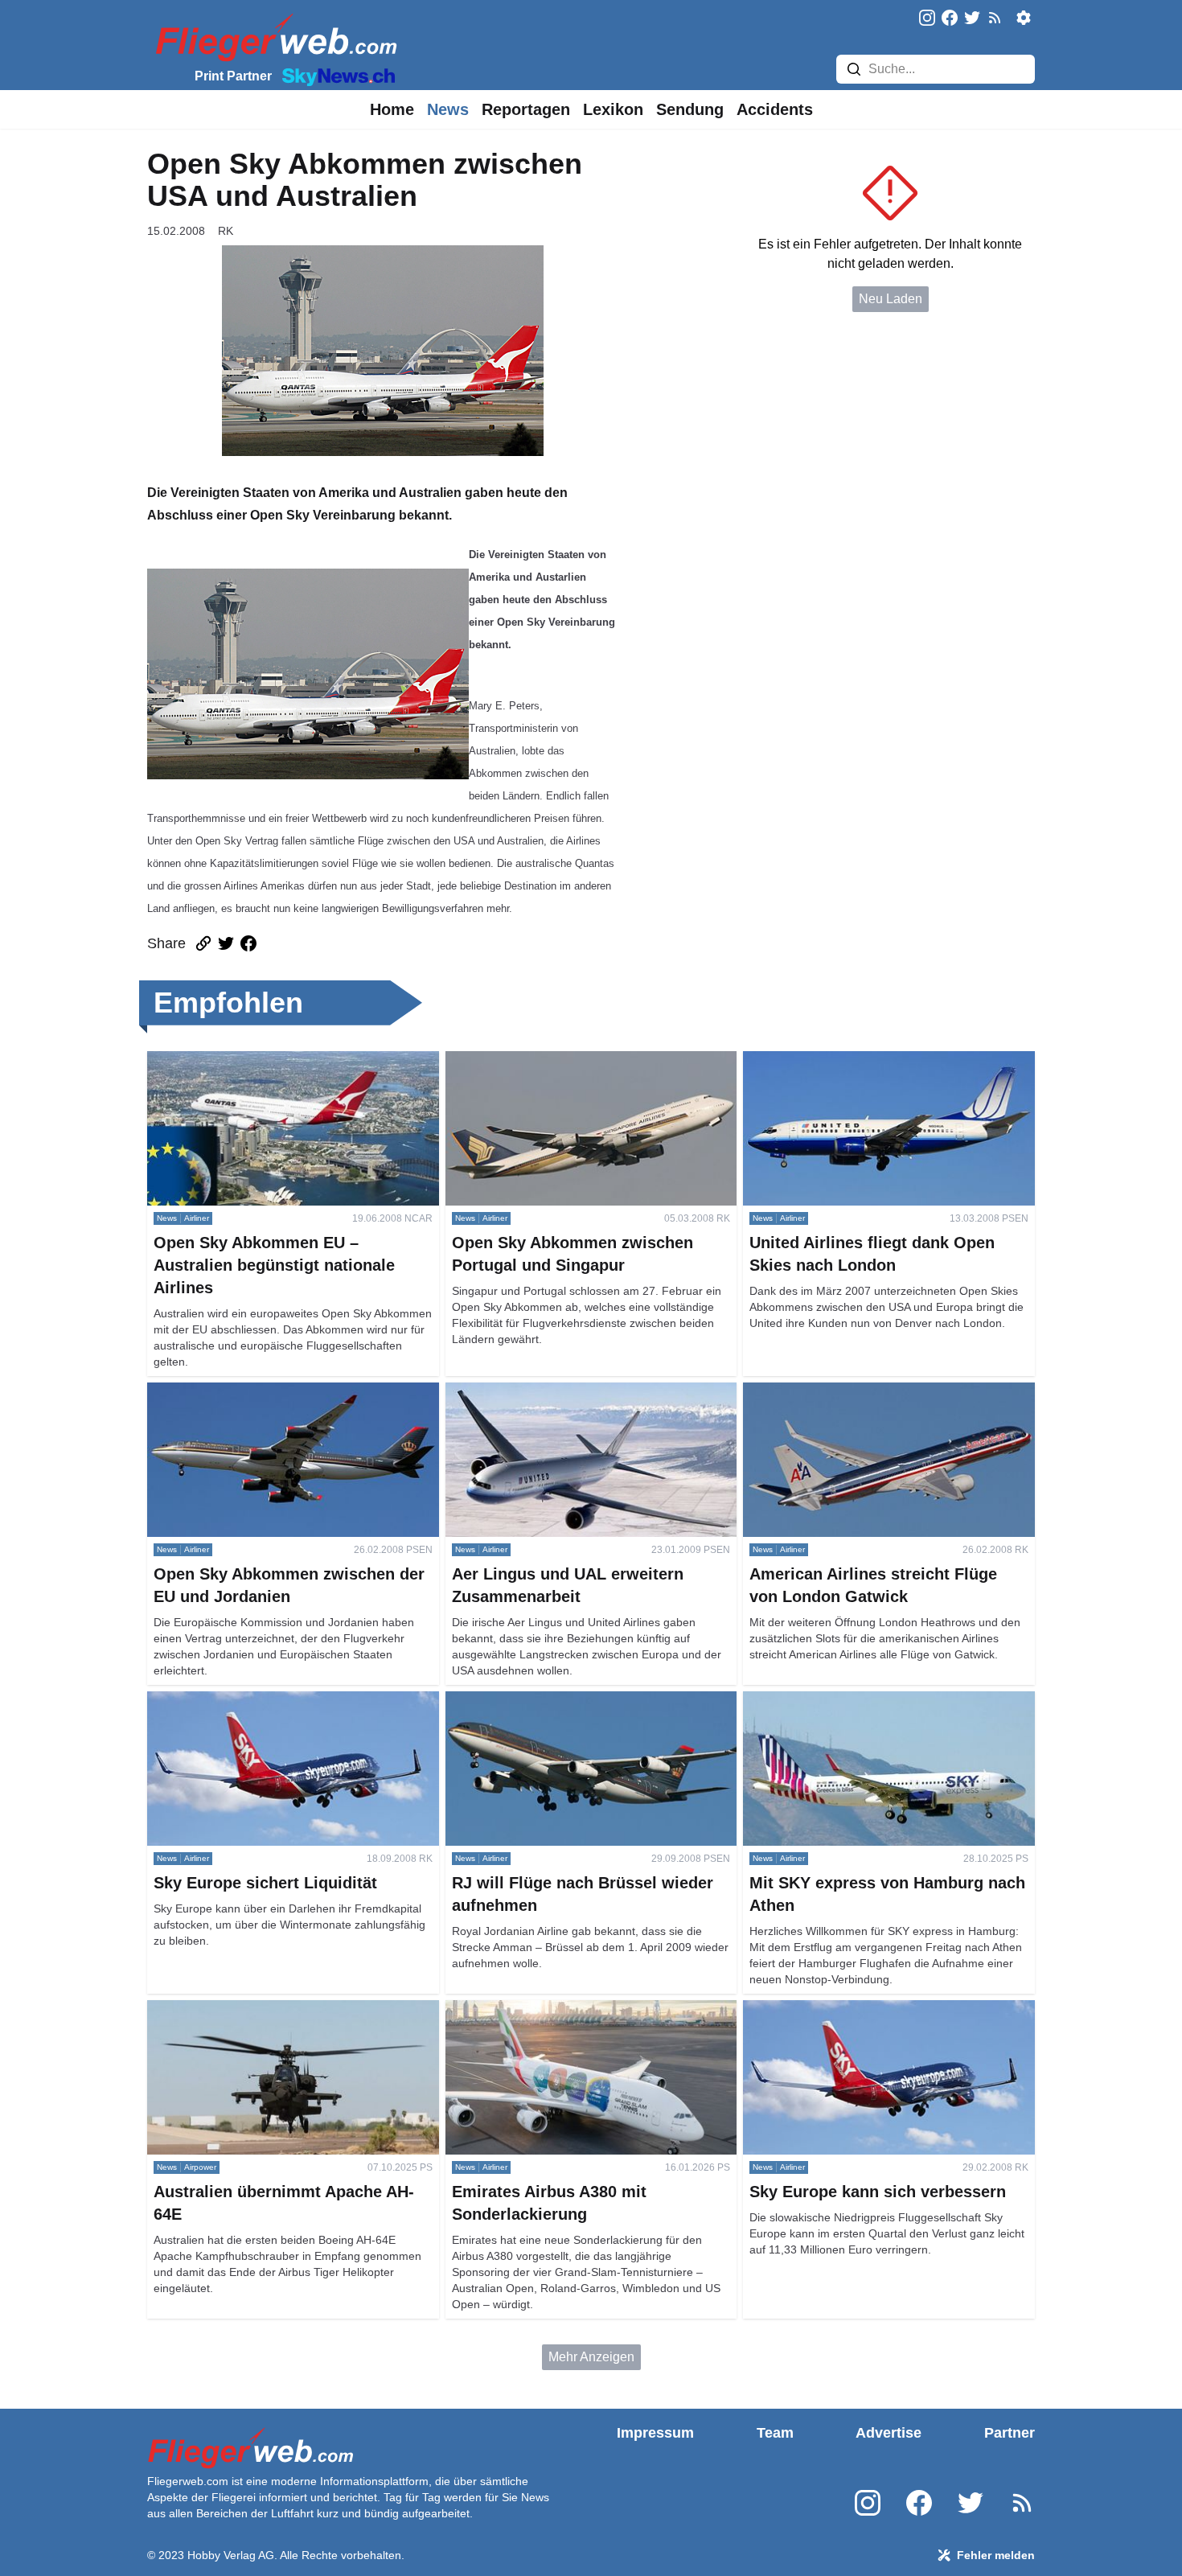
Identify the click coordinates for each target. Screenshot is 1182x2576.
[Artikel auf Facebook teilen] (248, 943)
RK (226, 231)
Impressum (655, 2433)
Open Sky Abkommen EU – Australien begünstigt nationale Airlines (287, 1070)
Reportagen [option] (526, 109)
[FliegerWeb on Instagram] (927, 19)
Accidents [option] (775, 109)
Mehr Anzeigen (591, 2357)
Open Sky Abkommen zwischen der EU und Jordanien (272, 1401)
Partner (1010, 2433)
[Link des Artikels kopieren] (203, 943)
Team (775, 2433)
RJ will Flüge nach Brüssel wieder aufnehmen (577, 1701)
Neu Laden (891, 299)
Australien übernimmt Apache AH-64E (255, 2009)
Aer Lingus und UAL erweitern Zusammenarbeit (581, 1392)
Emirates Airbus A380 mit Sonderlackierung (569, 2009)
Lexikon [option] (613, 109)
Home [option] (392, 109)
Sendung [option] (690, 109)
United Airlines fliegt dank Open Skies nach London (866, 1070)
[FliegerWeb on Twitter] (972, 19)
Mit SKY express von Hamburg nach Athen (864, 1701)
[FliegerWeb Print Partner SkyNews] (335, 76)
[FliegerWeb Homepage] (273, 37)
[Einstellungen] (1024, 18)
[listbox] (392, 109)
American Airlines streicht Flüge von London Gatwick (869, 1401)
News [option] (448, 109)
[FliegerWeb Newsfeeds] (995, 18)
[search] (854, 69)
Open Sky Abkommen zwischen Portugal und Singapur (574, 1070)
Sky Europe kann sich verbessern (839, 2009)
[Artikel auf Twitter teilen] (226, 943)
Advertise (889, 2433)
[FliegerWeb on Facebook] (950, 19)
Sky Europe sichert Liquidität (229, 1701)
